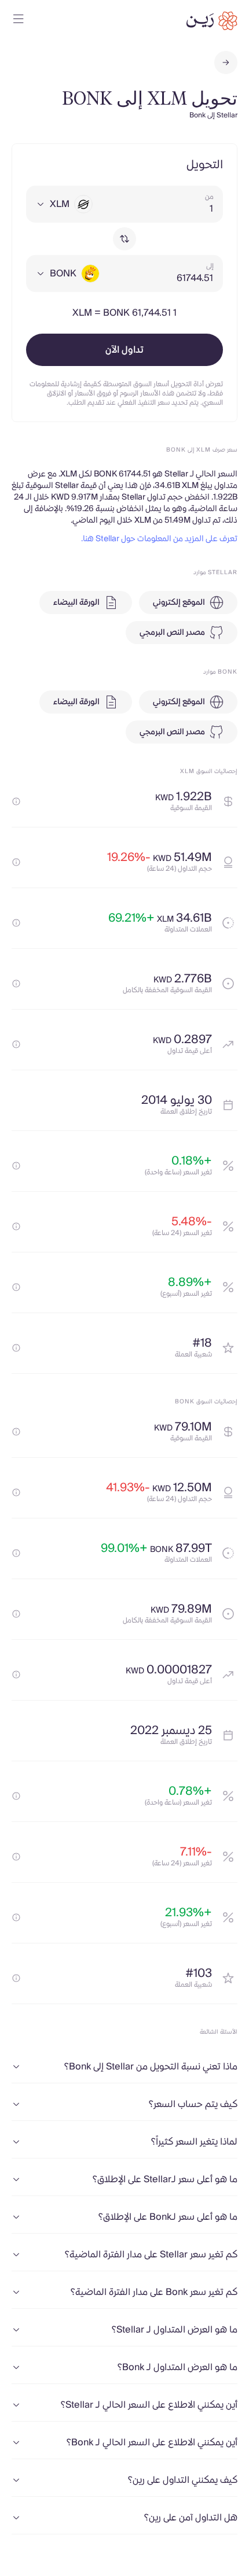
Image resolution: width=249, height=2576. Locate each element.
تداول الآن (124, 350)
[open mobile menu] (19, 21)
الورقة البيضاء (76, 603)
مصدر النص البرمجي (172, 633)
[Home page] (212, 21)
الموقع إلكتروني (179, 603)
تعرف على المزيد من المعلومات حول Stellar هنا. (159, 539)
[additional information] (16, 801)
